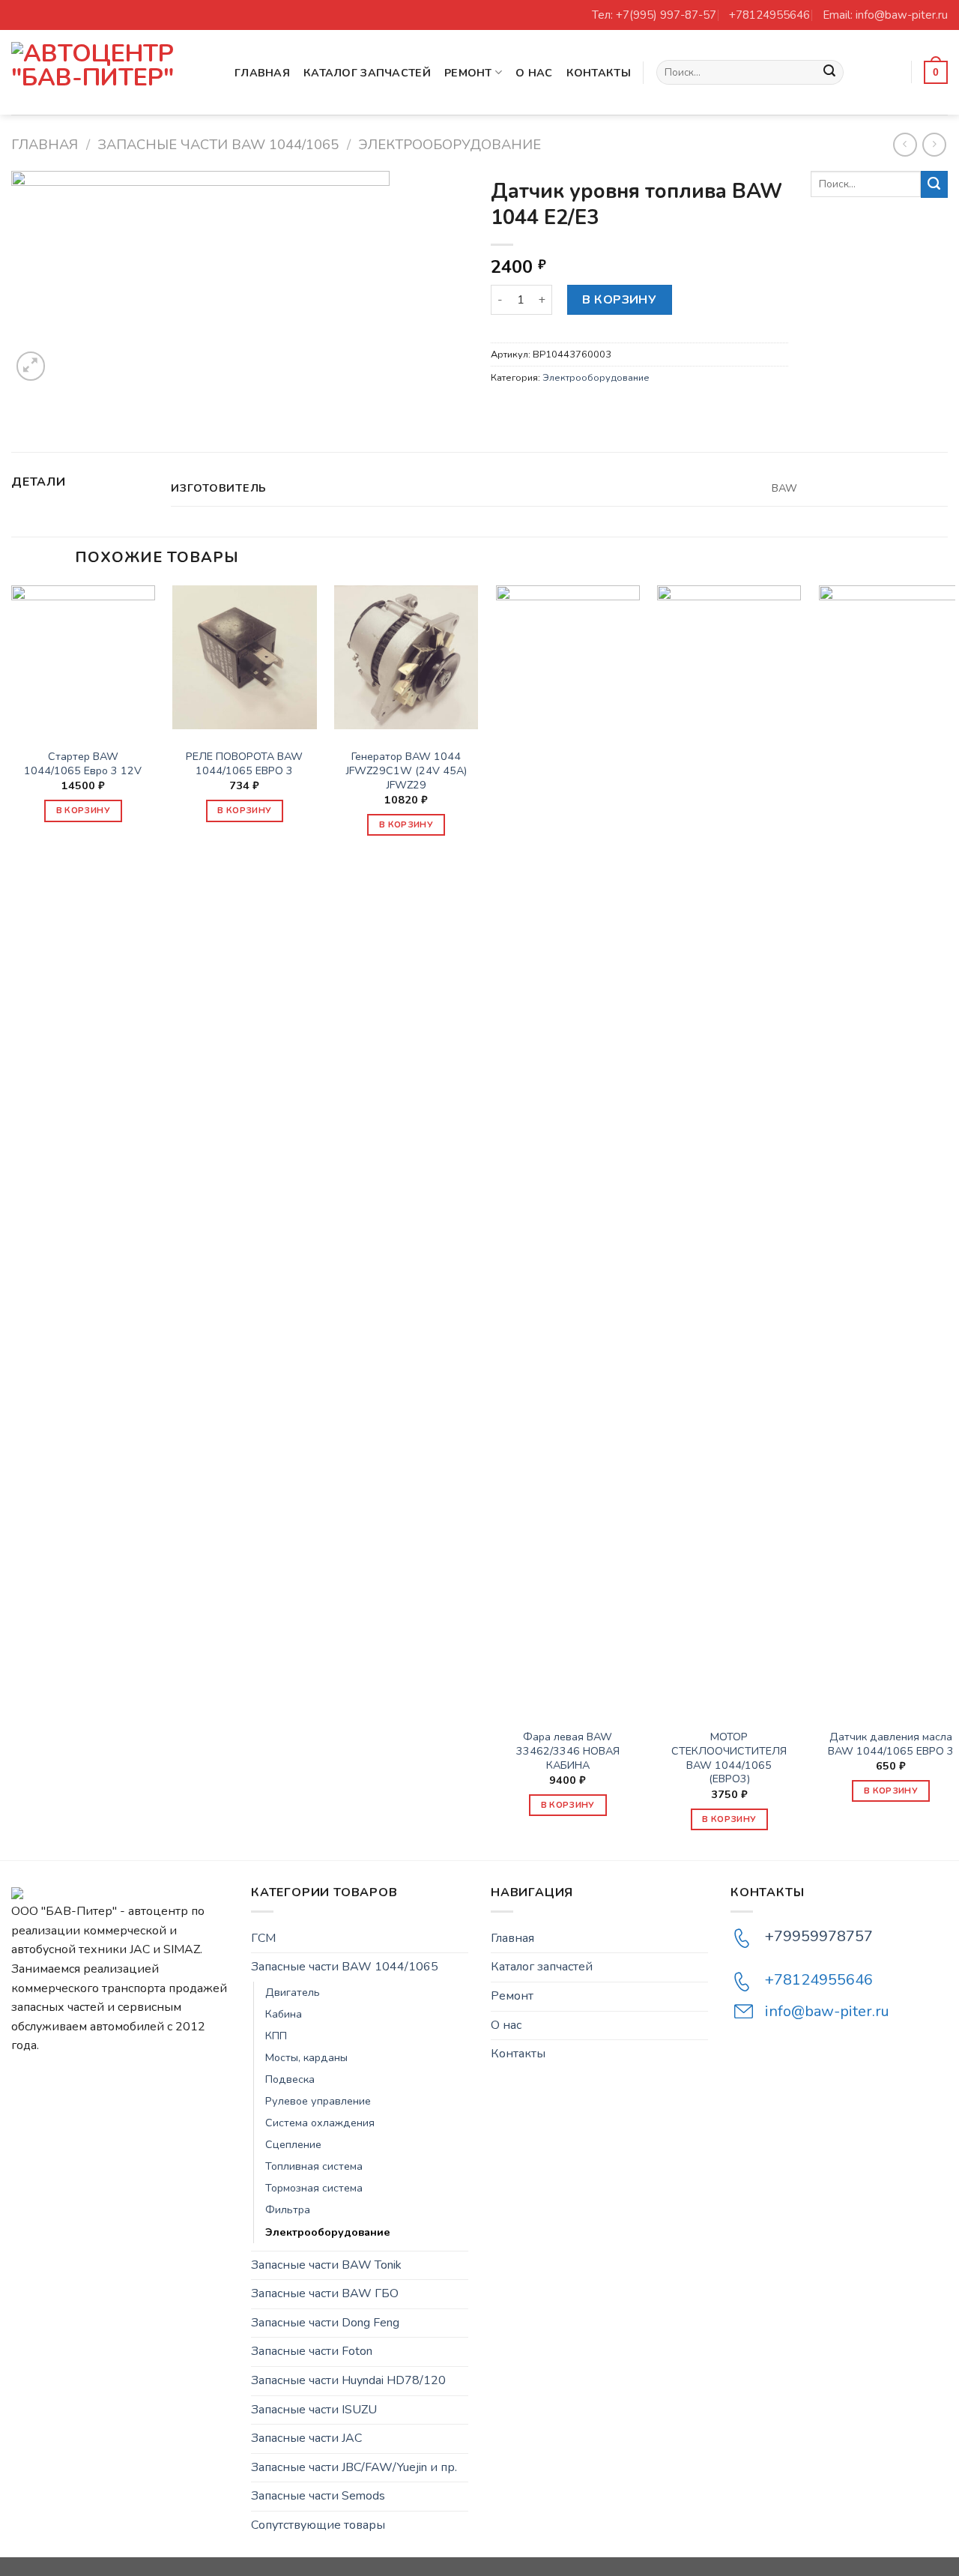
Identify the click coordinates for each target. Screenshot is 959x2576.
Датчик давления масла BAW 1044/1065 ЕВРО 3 (891, 1744)
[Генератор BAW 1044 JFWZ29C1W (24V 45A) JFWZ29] (406, 657)
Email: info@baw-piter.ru (885, 15)
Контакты (599, 73)
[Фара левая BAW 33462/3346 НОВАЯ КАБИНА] (568, 1147)
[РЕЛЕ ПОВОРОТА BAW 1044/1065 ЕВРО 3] (244, 657)
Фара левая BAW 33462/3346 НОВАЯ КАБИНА (568, 1751)
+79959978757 (819, 1936)
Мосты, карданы (306, 2057)
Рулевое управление (318, 2101)
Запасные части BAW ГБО (325, 2293)
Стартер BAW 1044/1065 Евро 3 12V (83, 763)
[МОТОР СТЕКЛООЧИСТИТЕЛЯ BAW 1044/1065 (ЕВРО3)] (729, 1147)
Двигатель (293, 1992)
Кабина (284, 2014)
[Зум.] (31, 366)
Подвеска (290, 2079)
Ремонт (468, 73)
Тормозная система (314, 2188)
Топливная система (314, 2166)
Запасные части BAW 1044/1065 (218, 144)
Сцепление (293, 2144)
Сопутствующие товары (318, 2525)
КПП (276, 2036)
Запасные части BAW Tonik (326, 2265)
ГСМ (263, 1938)
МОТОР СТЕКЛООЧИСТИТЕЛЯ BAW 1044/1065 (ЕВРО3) (729, 1758)
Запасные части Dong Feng (325, 2323)
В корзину (619, 300)
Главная (262, 73)
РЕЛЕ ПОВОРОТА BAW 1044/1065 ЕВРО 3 (244, 763)
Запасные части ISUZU (314, 2410)
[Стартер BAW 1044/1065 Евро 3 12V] (83, 657)
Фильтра (288, 2209)
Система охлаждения (320, 2123)
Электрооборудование (450, 144)
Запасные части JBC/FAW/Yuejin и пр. (354, 2467)
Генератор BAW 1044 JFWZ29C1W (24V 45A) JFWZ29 (406, 770)
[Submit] (829, 73)
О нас (534, 73)
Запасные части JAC (306, 2438)
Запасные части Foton (312, 2351)
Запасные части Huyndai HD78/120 (348, 2380)
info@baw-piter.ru (827, 2011)
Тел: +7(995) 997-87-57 (654, 15)
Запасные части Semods (318, 2496)
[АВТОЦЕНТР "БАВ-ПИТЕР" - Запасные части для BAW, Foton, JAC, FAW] (112, 72)
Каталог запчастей (367, 73)
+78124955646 (769, 15)
